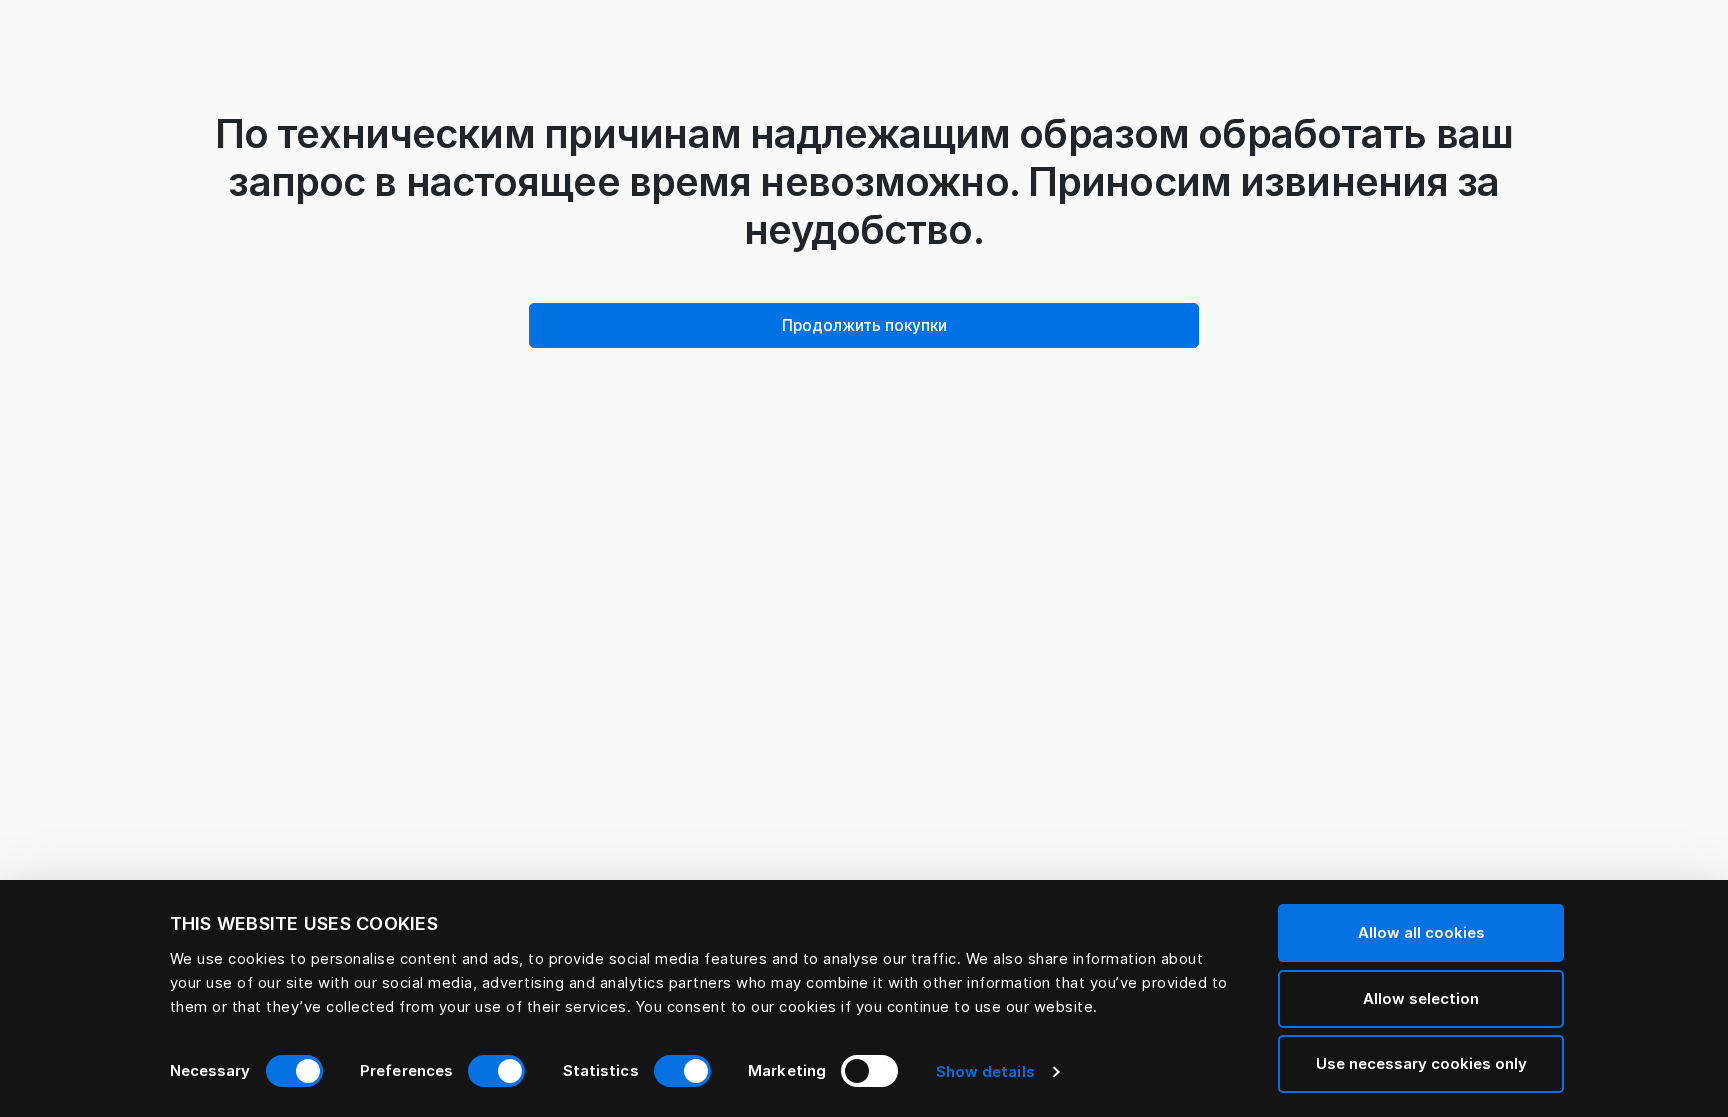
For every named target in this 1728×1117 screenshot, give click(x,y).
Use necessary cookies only (1421, 1063)
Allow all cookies (1421, 932)
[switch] (496, 1071)
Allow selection (1421, 998)
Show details (985, 1071)
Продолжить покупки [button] (864, 325)
